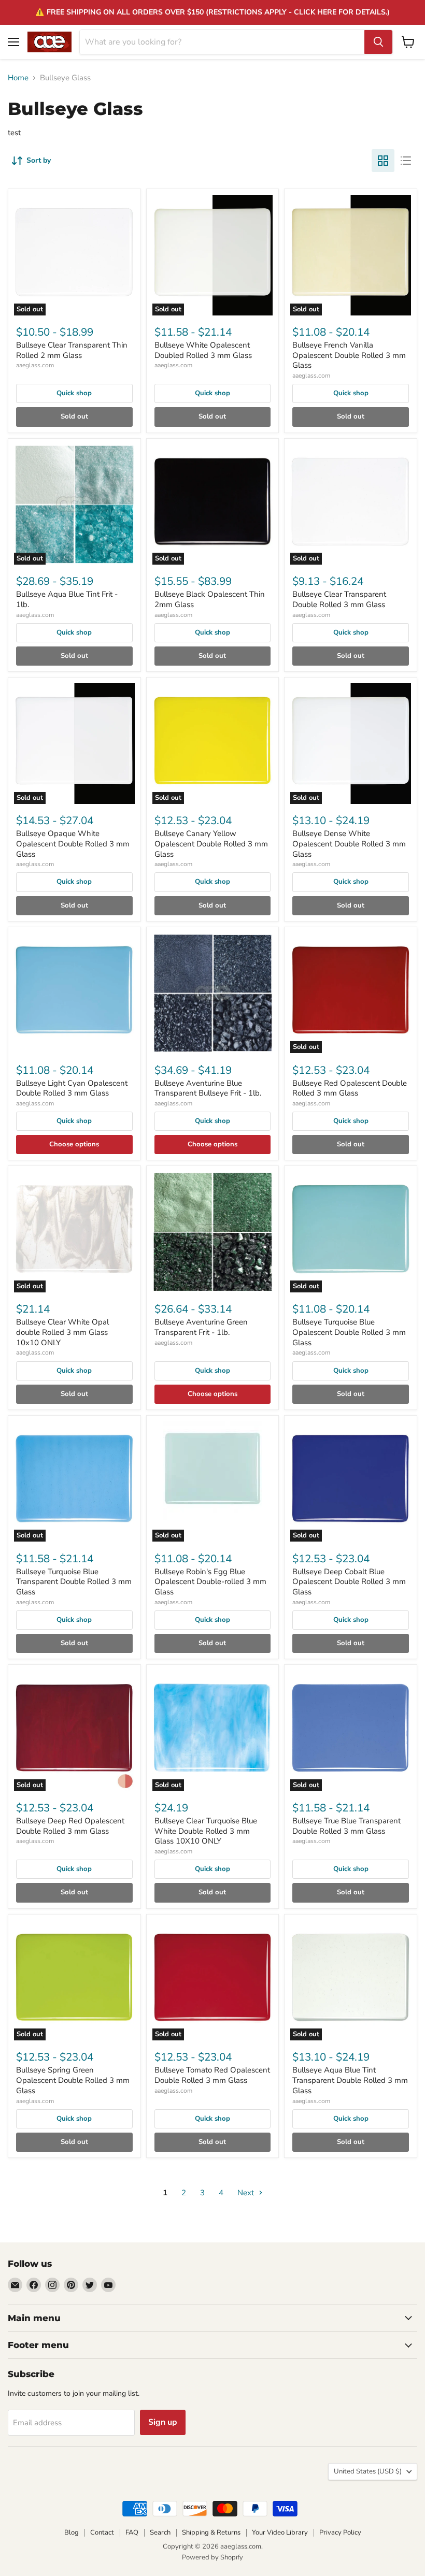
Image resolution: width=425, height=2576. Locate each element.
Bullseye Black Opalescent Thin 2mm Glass (210, 599)
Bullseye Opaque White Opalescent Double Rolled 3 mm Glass (73, 844)
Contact (102, 2532)
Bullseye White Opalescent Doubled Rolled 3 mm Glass (203, 350)
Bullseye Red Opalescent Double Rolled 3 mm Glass (350, 1088)
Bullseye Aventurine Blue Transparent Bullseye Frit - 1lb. (208, 1088)
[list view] (406, 161)
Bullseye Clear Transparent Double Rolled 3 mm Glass (339, 599)
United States (368, 2471)
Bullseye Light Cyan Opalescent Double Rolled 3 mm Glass (72, 1088)
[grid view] (383, 161)
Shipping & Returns (211, 2532)
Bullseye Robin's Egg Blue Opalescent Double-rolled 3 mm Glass (210, 1582)
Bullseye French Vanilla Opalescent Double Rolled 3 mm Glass (349, 355)
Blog (72, 2532)
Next (247, 2193)
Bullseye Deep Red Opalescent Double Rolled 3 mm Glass (70, 1826)
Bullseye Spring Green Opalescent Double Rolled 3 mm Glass (73, 2080)
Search (160, 2532)
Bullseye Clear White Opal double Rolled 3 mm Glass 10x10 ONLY (62, 1332)
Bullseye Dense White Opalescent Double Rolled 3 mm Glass (349, 844)
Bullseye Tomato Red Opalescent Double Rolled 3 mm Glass (212, 2075)
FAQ (132, 2532)
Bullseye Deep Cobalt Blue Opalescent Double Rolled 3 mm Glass (349, 1582)
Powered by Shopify (212, 2557)
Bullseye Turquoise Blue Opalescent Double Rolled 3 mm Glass (349, 1332)
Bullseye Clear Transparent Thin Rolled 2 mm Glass (72, 350)
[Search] (378, 42)
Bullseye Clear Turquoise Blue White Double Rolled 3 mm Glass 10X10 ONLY (206, 1831)
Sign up (163, 2422)
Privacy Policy (340, 2532)
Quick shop (74, 393)
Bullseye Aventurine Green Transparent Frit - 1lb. (201, 1327)
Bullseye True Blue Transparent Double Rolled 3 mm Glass (346, 1826)
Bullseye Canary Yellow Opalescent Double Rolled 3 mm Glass (211, 844)
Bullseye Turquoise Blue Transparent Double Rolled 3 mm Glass (74, 1582)
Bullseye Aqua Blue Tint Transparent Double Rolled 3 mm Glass (350, 2080)
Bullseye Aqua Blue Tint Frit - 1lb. (67, 599)
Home (18, 78)
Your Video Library (280, 2532)
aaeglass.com (35, 365)
